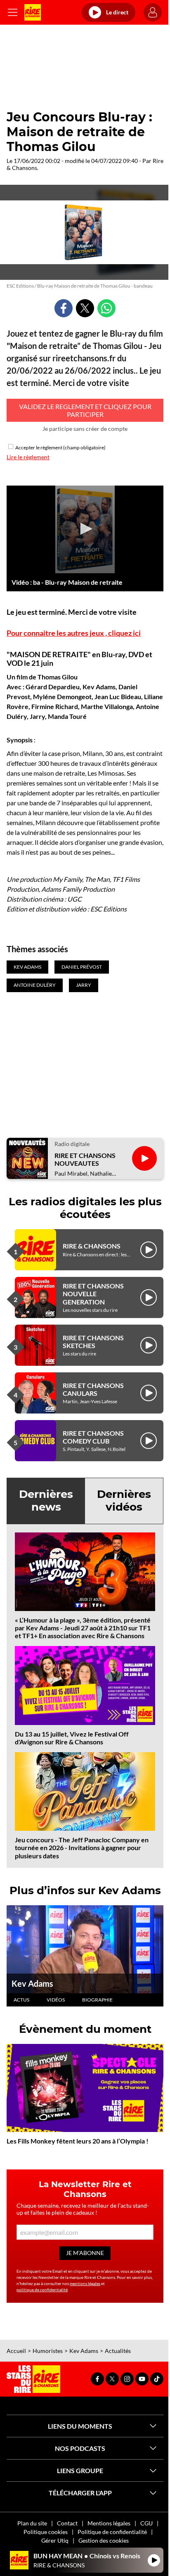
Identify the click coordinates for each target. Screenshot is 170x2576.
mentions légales (85, 2283)
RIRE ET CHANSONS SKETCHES (93, 1341)
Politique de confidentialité (112, 2532)
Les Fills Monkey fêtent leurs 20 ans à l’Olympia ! (78, 2141)
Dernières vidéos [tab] (124, 1501)
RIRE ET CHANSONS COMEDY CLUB (93, 1437)
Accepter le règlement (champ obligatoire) (60, 448)
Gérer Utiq (55, 2540)
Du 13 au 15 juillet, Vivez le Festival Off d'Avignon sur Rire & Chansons (72, 1738)
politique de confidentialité (42, 2290)
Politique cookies (46, 2532)
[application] (85, 530)
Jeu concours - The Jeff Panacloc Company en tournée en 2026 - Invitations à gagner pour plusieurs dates (82, 1847)
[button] (85, 529)
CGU (146, 2523)
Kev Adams (32, 1983)
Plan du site (32, 2523)
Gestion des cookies (104, 2540)
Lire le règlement (28, 457)
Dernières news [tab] (46, 1501)
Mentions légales (109, 2523)
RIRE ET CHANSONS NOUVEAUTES (85, 1159)
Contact (67, 2523)
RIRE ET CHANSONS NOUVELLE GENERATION (93, 1294)
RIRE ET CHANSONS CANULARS (93, 1389)
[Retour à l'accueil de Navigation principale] (33, 12)
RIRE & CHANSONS (92, 1246)
